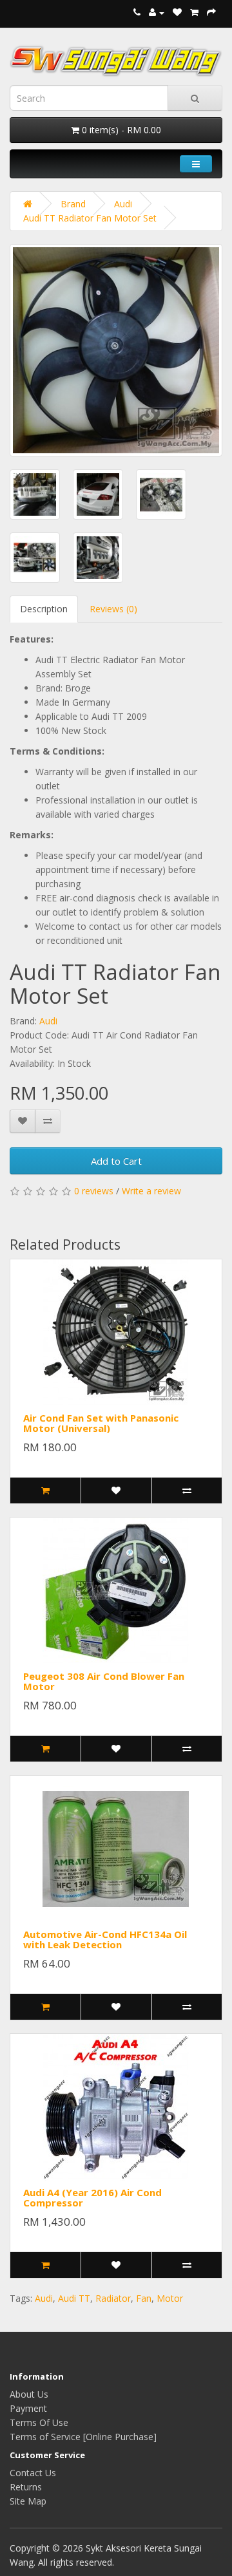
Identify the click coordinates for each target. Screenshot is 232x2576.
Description (44, 609)
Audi (123, 204)
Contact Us (33, 2473)
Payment (28, 2408)
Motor (170, 2298)
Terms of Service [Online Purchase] (83, 2437)
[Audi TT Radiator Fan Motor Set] (116, 350)
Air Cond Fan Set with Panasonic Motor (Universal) (101, 1423)
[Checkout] (211, 13)
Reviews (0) (113, 609)
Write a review (151, 1191)
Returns (26, 2487)
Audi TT (74, 2298)
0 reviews (94, 1191)
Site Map (28, 2501)
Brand (73, 204)
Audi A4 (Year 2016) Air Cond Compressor (92, 2198)
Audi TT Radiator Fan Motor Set (90, 218)
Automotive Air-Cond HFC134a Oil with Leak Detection (105, 1940)
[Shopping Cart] (194, 13)
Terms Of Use (39, 2422)
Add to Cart (116, 1161)
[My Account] (157, 13)
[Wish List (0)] (177, 13)
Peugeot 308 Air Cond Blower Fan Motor (104, 1681)
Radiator (113, 2298)
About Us (29, 2394)
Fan (144, 2298)
